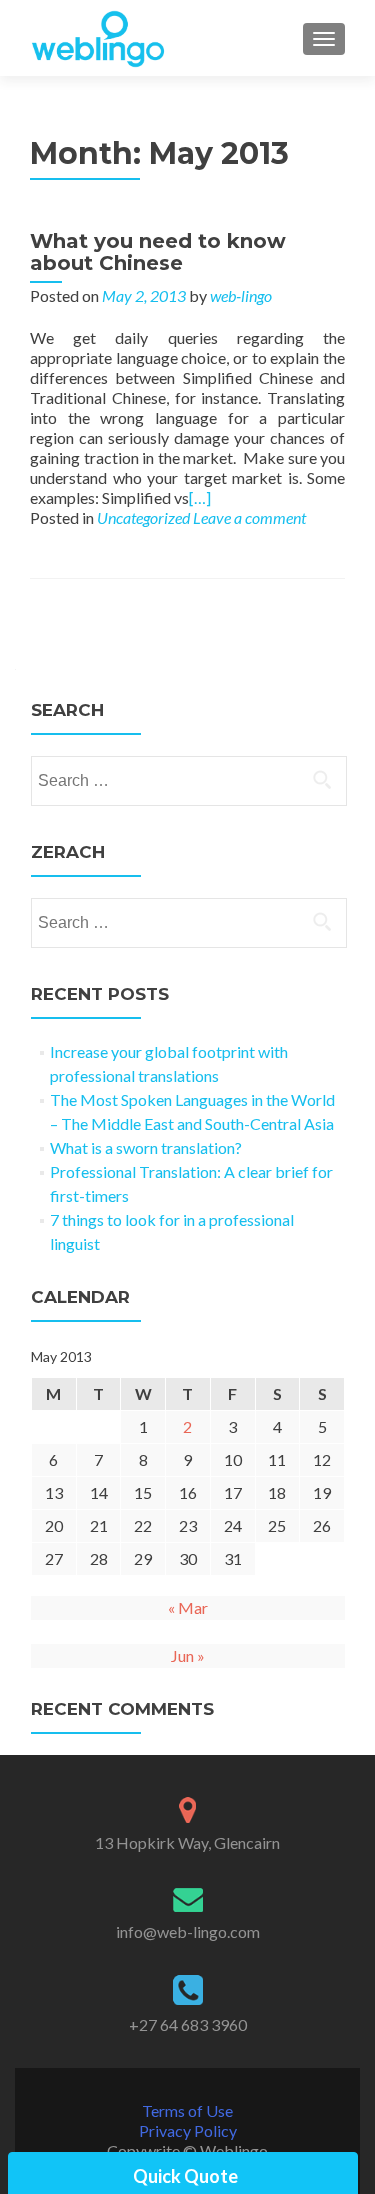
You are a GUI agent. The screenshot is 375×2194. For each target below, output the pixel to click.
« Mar (188, 1607)
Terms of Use (187, 2110)
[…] (200, 497)
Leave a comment (249, 517)
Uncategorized (143, 517)
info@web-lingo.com (188, 1931)
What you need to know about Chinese (158, 252)
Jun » (188, 1655)
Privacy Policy (188, 2130)
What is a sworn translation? (146, 1147)
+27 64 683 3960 (188, 2024)
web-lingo (241, 295)
